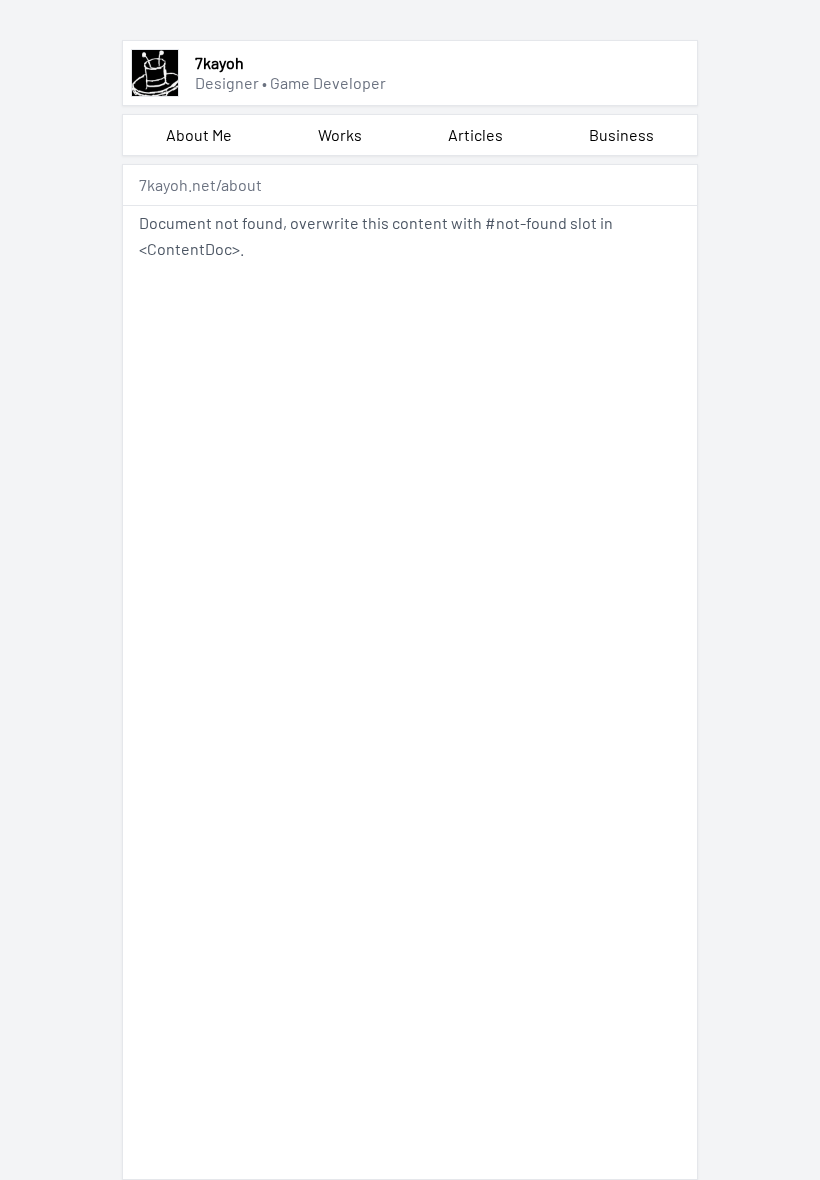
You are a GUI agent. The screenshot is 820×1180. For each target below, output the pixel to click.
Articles (475, 134)
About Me (199, 134)
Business (621, 134)
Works (340, 134)
